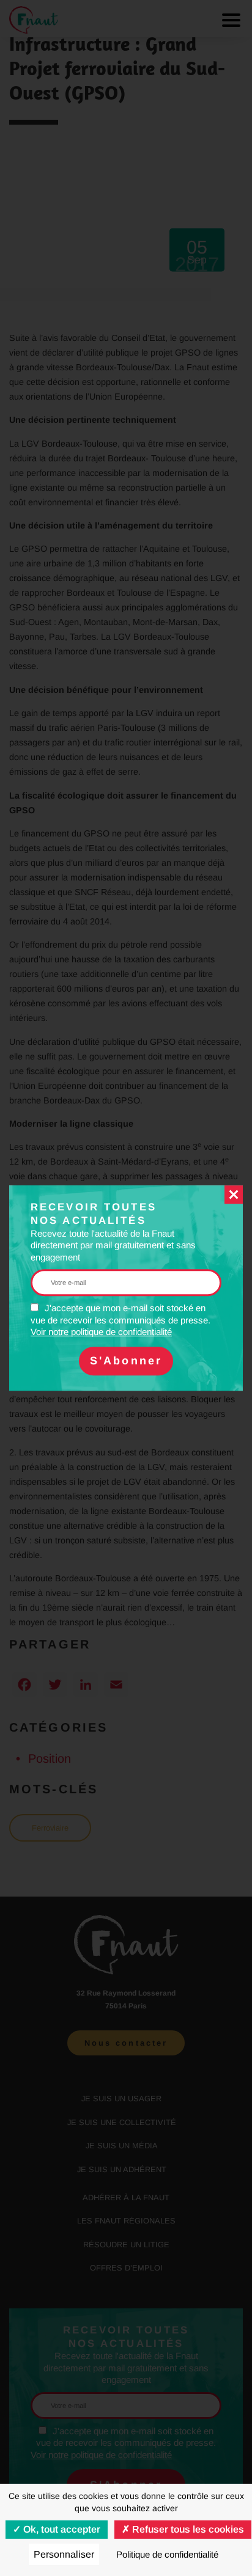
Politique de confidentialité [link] (167, 2554)
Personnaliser (64, 2554)
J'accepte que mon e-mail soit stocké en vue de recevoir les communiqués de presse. (120, 1320)
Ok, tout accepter (61, 2529)
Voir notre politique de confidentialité (101, 1332)
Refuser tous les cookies (187, 2529)
